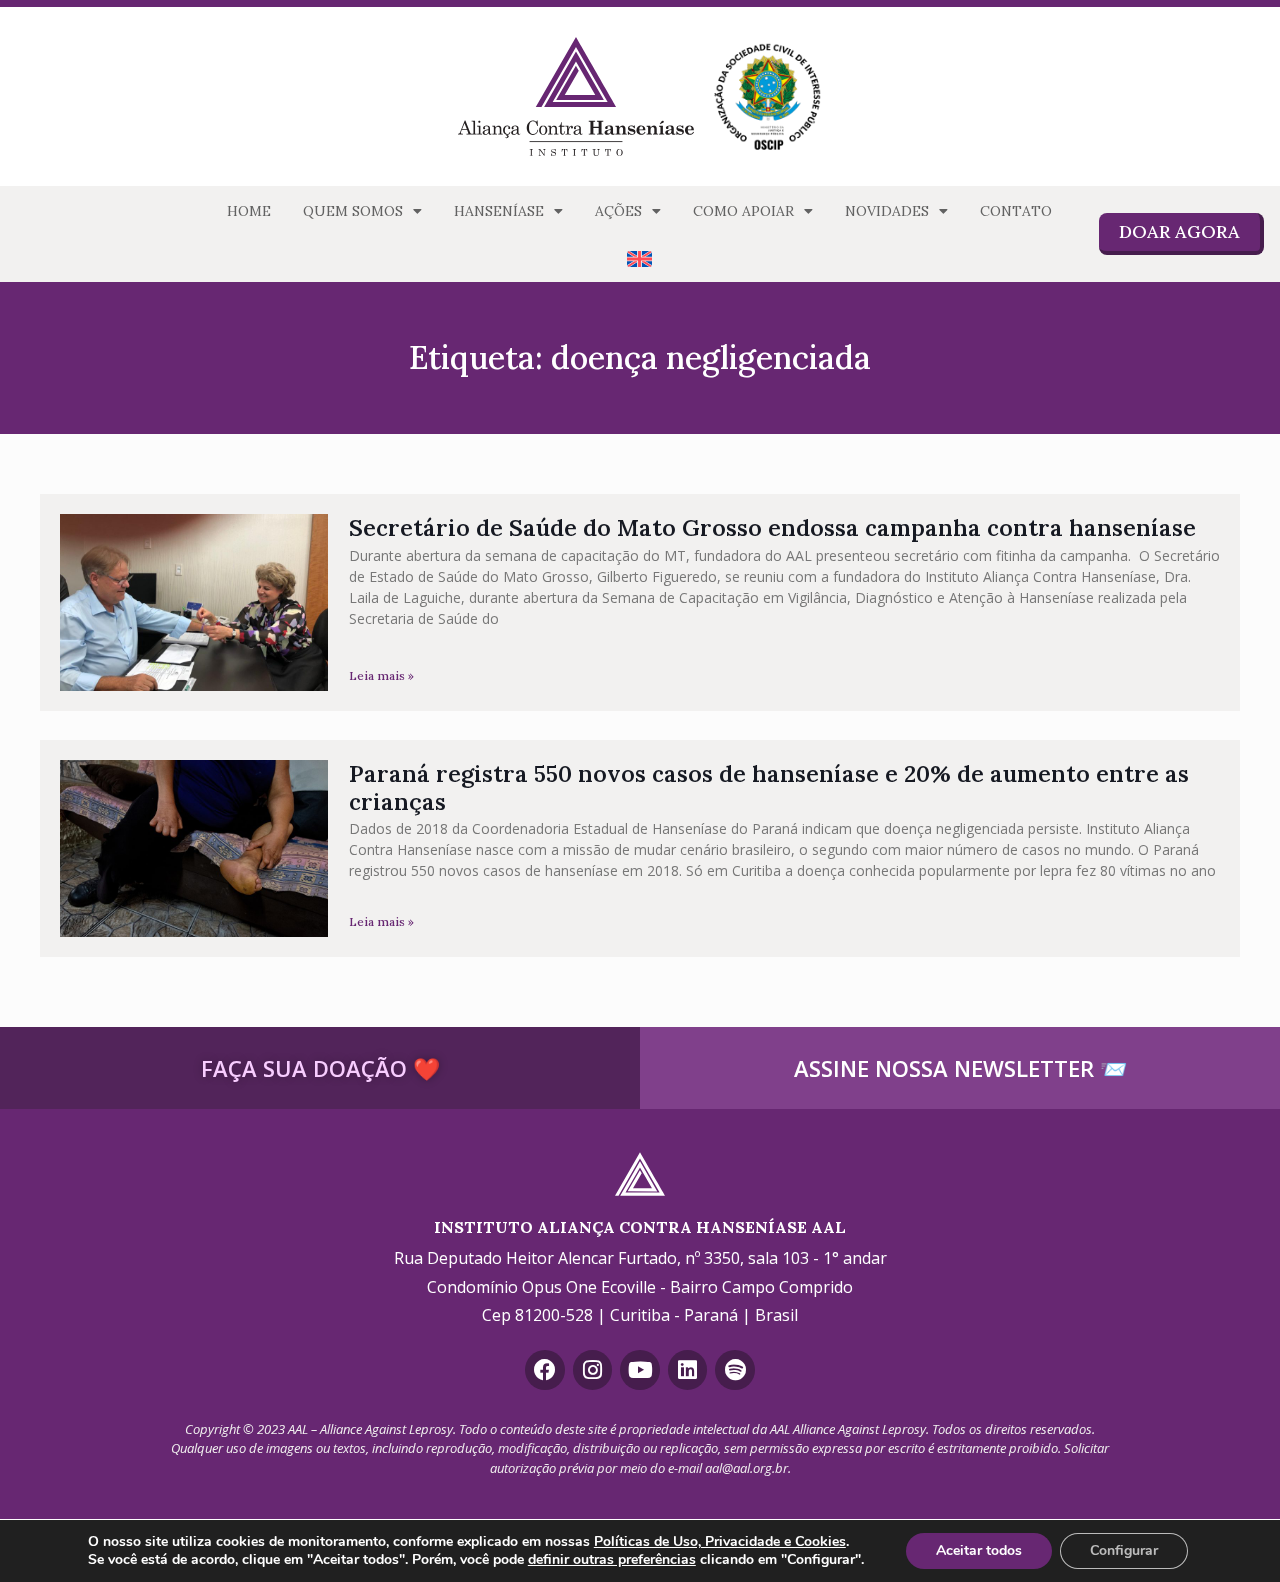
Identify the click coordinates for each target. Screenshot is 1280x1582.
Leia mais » (381, 675)
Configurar (1124, 1550)
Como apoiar (743, 211)
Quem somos (353, 211)
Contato (1016, 211)
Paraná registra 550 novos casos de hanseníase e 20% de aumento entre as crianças (769, 787)
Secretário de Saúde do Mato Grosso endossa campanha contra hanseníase (772, 527)
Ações (618, 211)
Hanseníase (499, 211)
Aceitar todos (979, 1550)
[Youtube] (640, 1370)
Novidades (887, 211)
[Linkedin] (688, 1370)
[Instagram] (593, 1370)
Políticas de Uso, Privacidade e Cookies (720, 1541)
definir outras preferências (612, 1560)
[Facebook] (545, 1370)
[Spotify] (735, 1370)
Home (249, 211)
